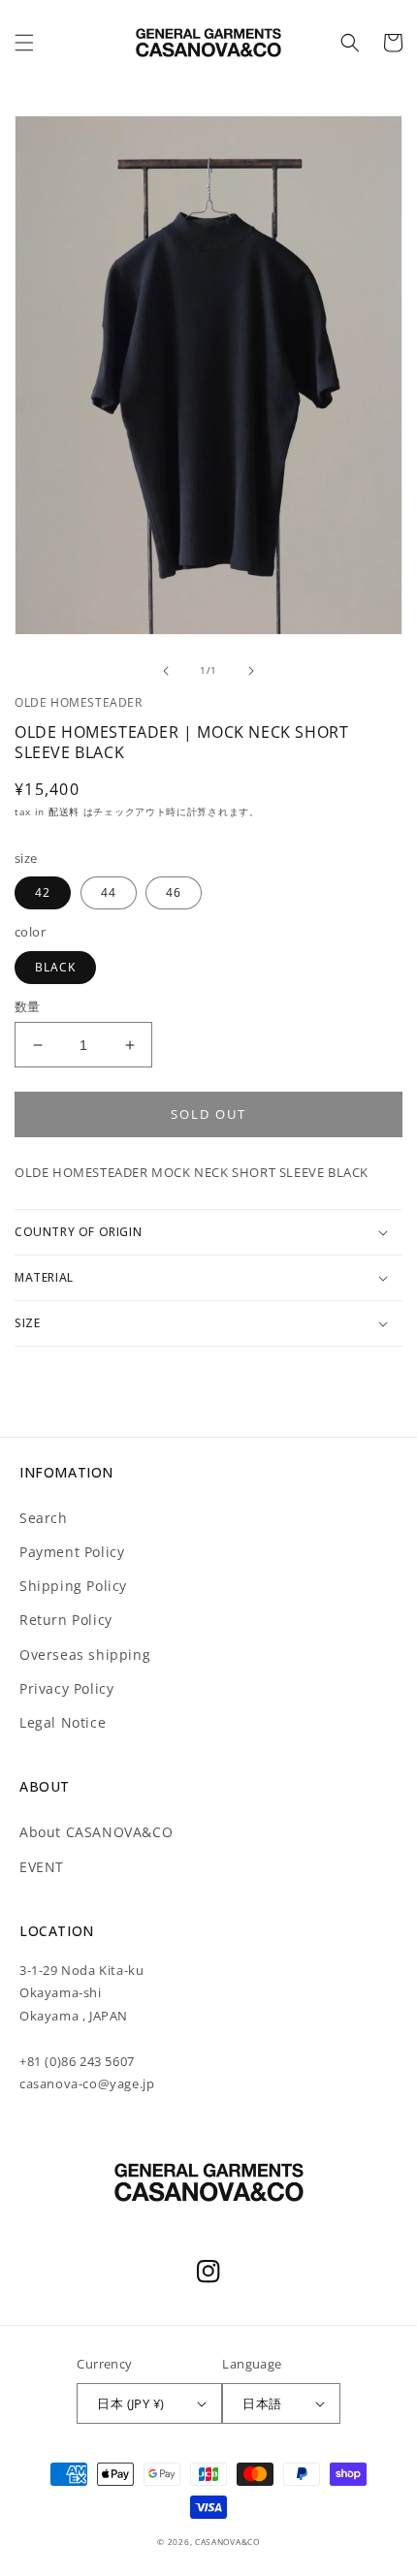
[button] (24, 43)
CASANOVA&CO (227, 2542)
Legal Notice (63, 1722)
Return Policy (66, 1620)
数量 (28, 1006)
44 (109, 892)
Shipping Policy (73, 1586)
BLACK (55, 967)
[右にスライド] (251, 671)
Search (44, 1518)
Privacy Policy (66, 1688)
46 (174, 892)
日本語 (262, 2403)
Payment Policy (72, 1552)
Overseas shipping (85, 1654)
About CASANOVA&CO (96, 1832)
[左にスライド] (166, 671)
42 (43, 892)
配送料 (66, 811)
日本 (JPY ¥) (130, 2403)
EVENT (42, 1867)
